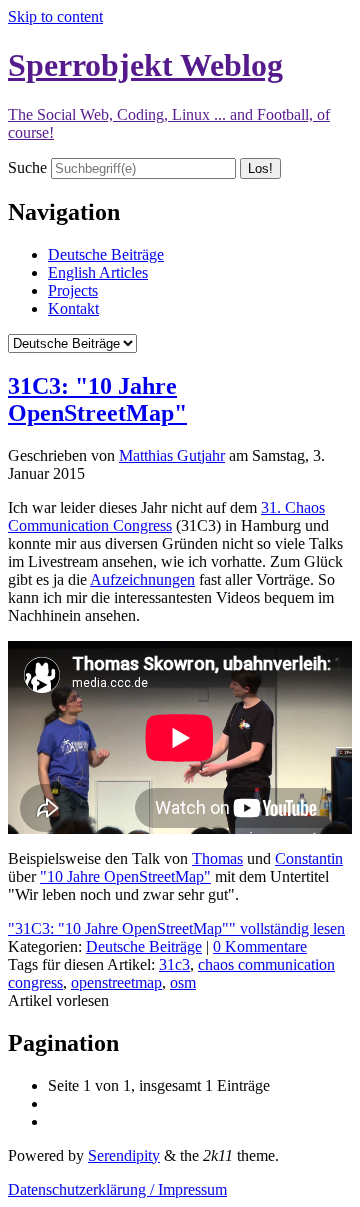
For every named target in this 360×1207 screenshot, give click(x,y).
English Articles (98, 272)
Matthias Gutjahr (172, 455)
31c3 (174, 964)
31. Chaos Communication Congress (166, 516)
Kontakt (73, 308)
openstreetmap (116, 982)
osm (183, 982)
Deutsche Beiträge (106, 254)
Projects (73, 290)
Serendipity (124, 1155)
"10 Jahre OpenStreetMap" (125, 876)
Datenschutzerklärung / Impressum (117, 1189)
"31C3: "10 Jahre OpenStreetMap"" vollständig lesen (176, 928)
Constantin (309, 858)
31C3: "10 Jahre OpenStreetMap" (97, 399)
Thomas (217, 858)
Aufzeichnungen (142, 579)
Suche (27, 167)
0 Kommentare (260, 946)
